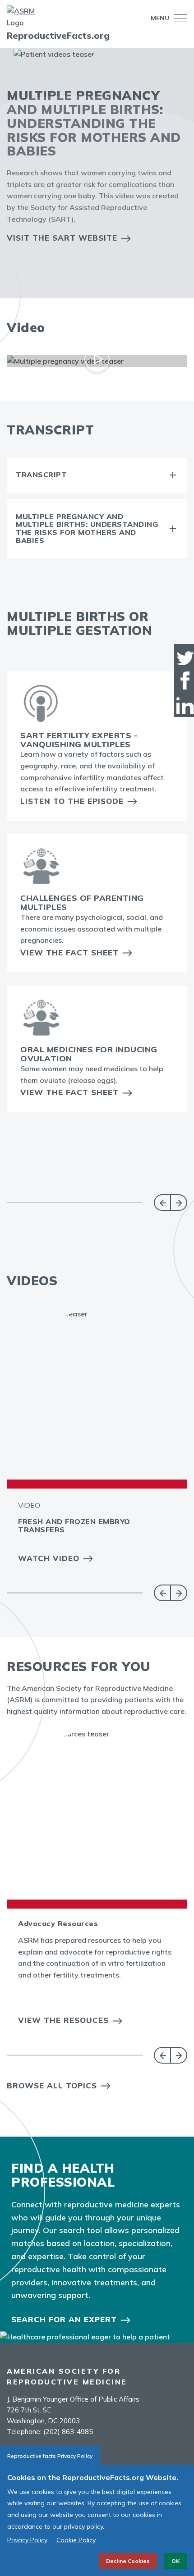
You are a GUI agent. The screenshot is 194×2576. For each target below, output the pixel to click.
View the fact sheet (69, 1092)
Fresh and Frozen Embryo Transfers (74, 1526)
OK (176, 2561)
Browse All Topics (52, 2085)
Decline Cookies (128, 2561)
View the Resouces (63, 2020)
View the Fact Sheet (69, 952)
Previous (162, 1203)
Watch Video (49, 1558)
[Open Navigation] (178, 18)
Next (179, 1203)
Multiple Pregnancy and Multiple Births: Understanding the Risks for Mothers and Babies (87, 529)
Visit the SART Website (62, 238)
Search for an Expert (64, 2319)
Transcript (41, 475)
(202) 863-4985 (68, 2432)
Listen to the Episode (72, 801)
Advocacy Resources (58, 1923)
